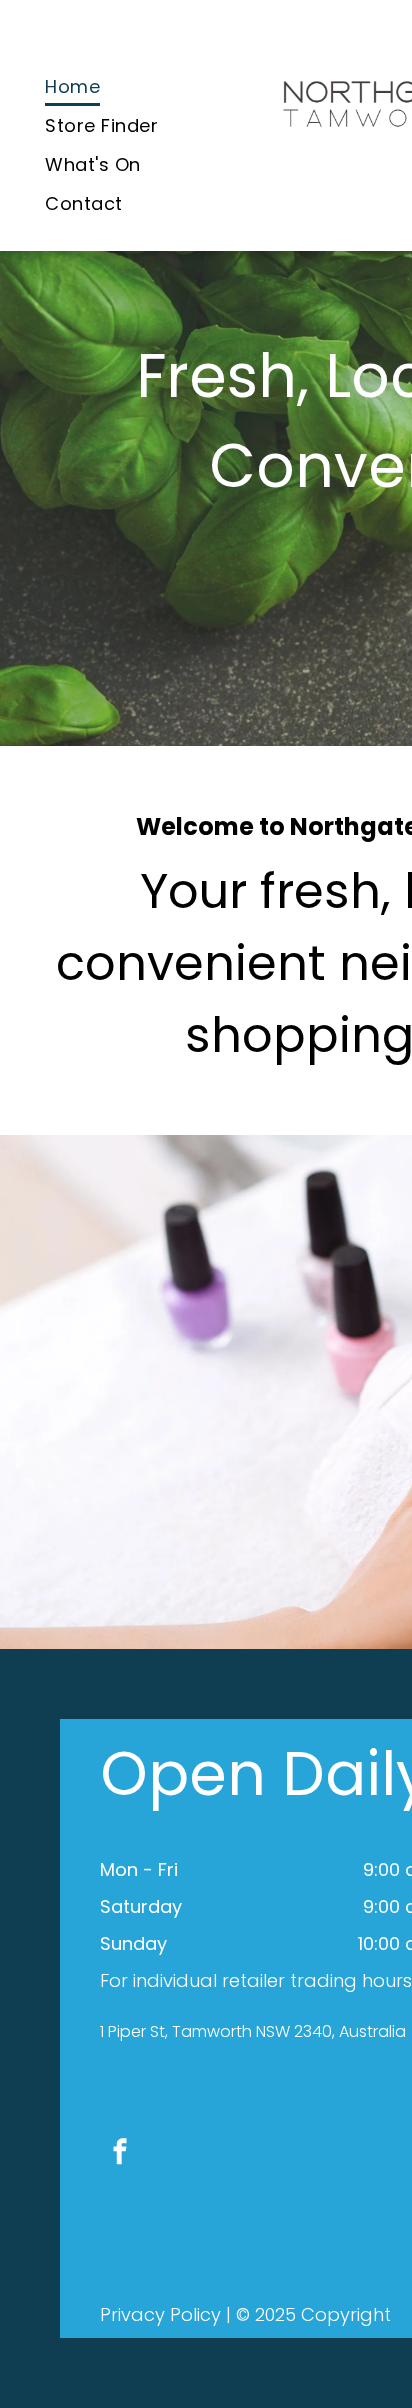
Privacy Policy (160, 2314)
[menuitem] (72, 86)
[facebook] (120, 2153)
